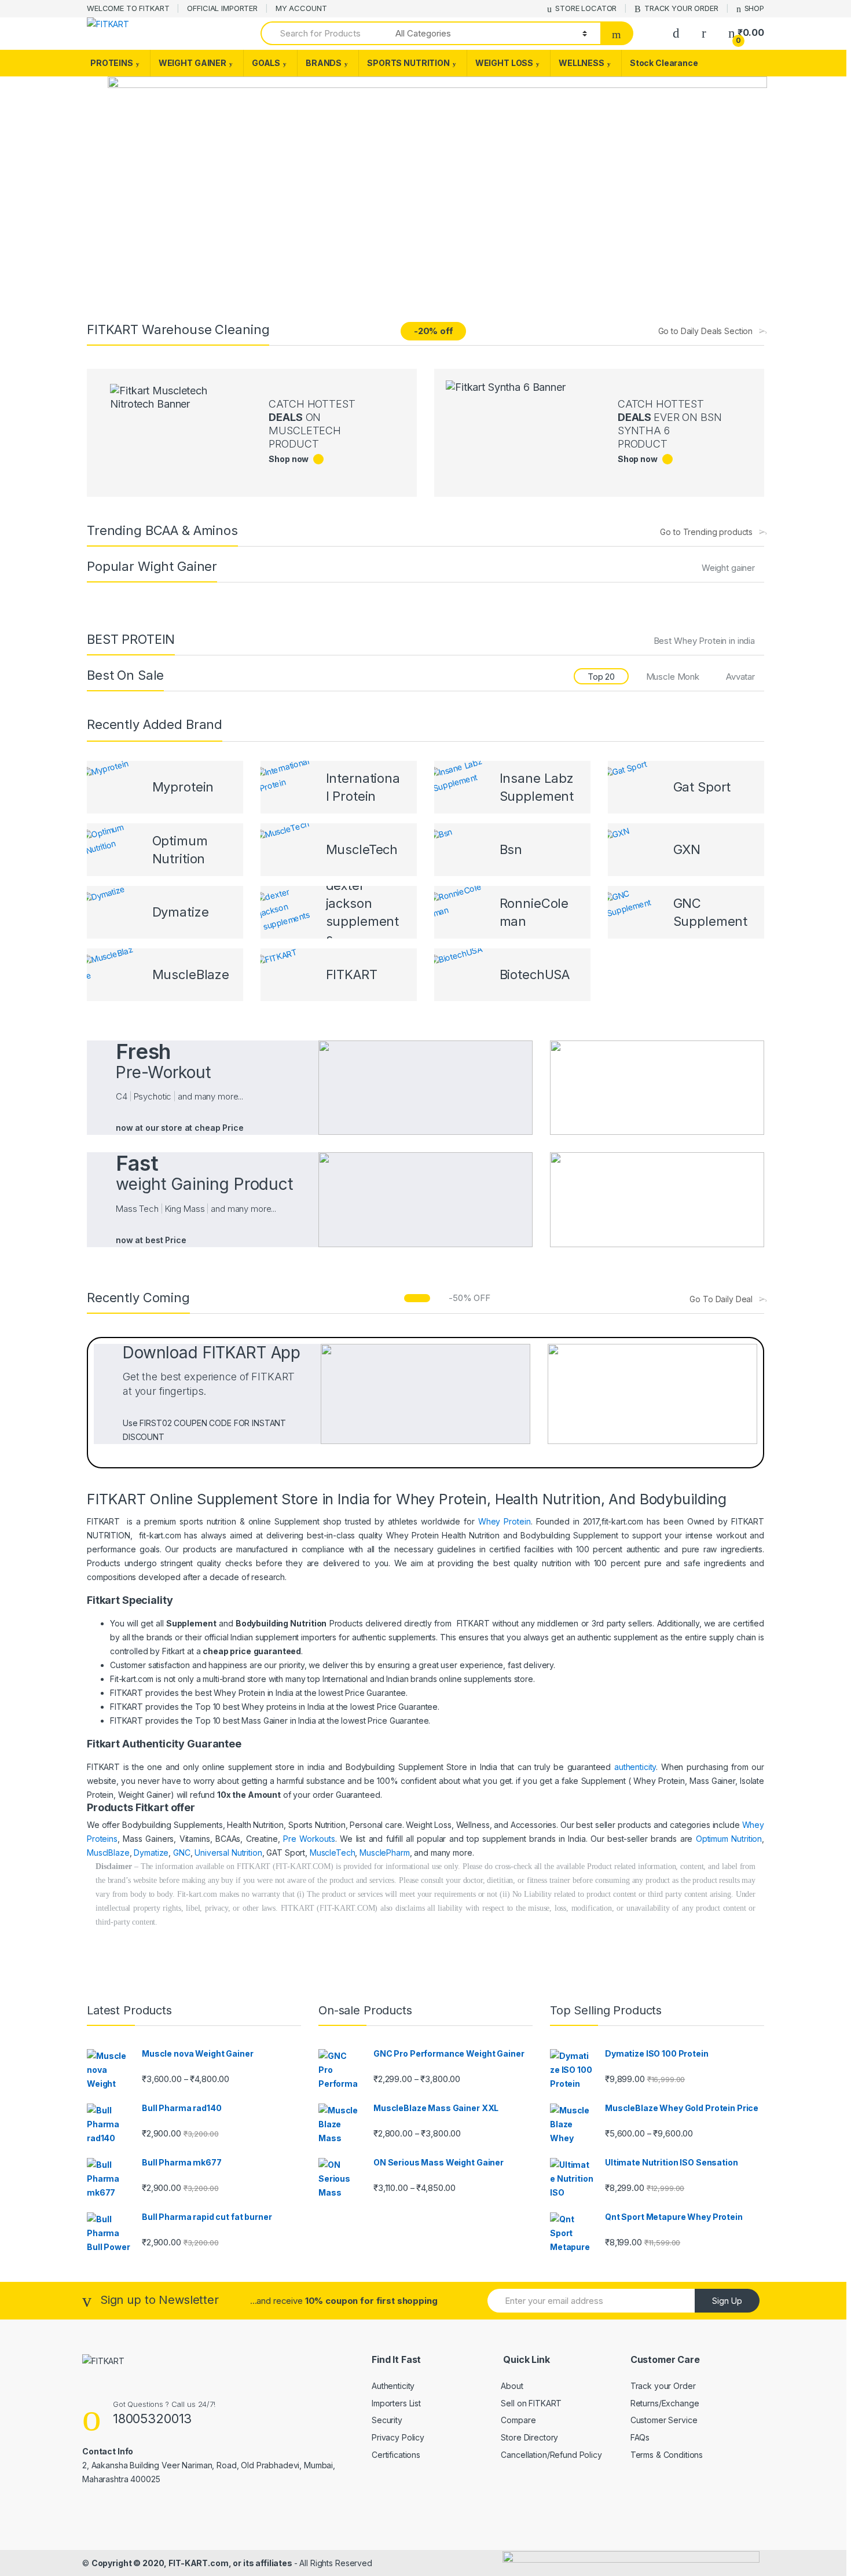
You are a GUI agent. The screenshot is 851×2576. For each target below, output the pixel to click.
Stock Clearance (664, 63)
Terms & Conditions (667, 2455)
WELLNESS (582, 63)
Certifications (396, 2455)
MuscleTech (333, 1853)
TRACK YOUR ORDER (681, 8)
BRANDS (324, 63)
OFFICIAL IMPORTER (222, 8)
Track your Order (663, 2386)
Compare (518, 2420)
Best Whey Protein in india (704, 641)
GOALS (266, 63)
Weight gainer (728, 568)
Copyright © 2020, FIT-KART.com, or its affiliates (193, 2563)
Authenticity (393, 2386)
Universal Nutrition (228, 1853)
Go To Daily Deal (721, 1299)
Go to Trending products (706, 532)
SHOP (754, 8)
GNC (182, 1853)
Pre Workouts (309, 1839)
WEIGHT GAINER (192, 63)
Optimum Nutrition (729, 1839)
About (512, 2386)
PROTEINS (112, 63)
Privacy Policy (398, 2437)
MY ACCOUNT (301, 8)
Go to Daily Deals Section (706, 331)
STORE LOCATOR (586, 8)
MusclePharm (384, 1853)
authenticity (635, 1767)
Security (387, 2420)
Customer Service (664, 2420)
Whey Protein (505, 1521)
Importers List (396, 2403)
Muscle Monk (673, 677)
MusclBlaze (108, 1853)
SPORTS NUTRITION (408, 63)
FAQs (640, 2437)
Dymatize (151, 1853)
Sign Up (727, 2301)
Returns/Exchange (665, 2403)
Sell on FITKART (531, 2403)
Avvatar (740, 677)
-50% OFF (469, 1298)
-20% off (434, 331)
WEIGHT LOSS (504, 63)
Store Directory (529, 2437)
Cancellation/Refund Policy (551, 2455)
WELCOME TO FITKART (128, 8)
